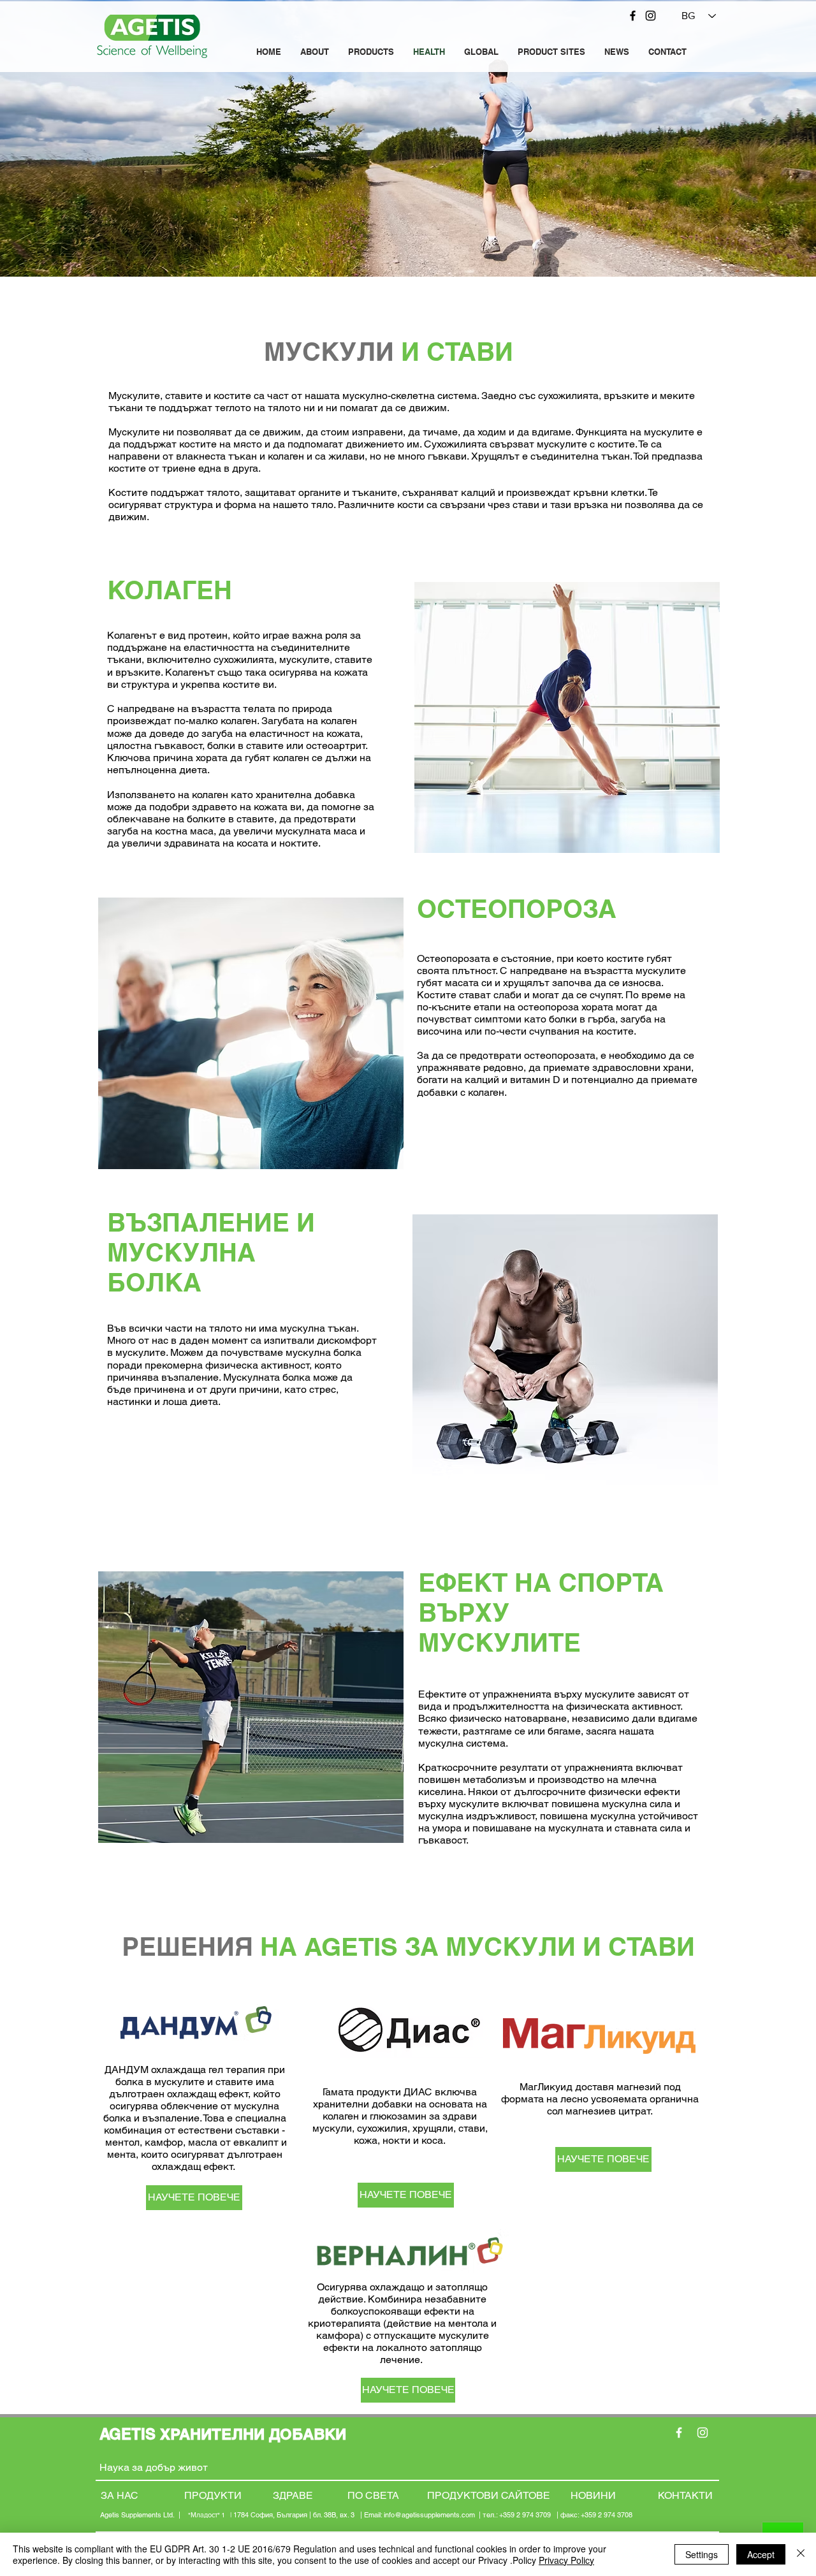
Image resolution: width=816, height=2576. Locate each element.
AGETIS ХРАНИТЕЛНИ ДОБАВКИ (225, 2434)
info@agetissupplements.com (429, 2515)
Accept (761, 2554)
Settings (702, 2554)
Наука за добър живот (155, 2467)
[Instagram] (651, 16)
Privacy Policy (566, 2560)
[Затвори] (801, 2554)
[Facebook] (633, 16)
